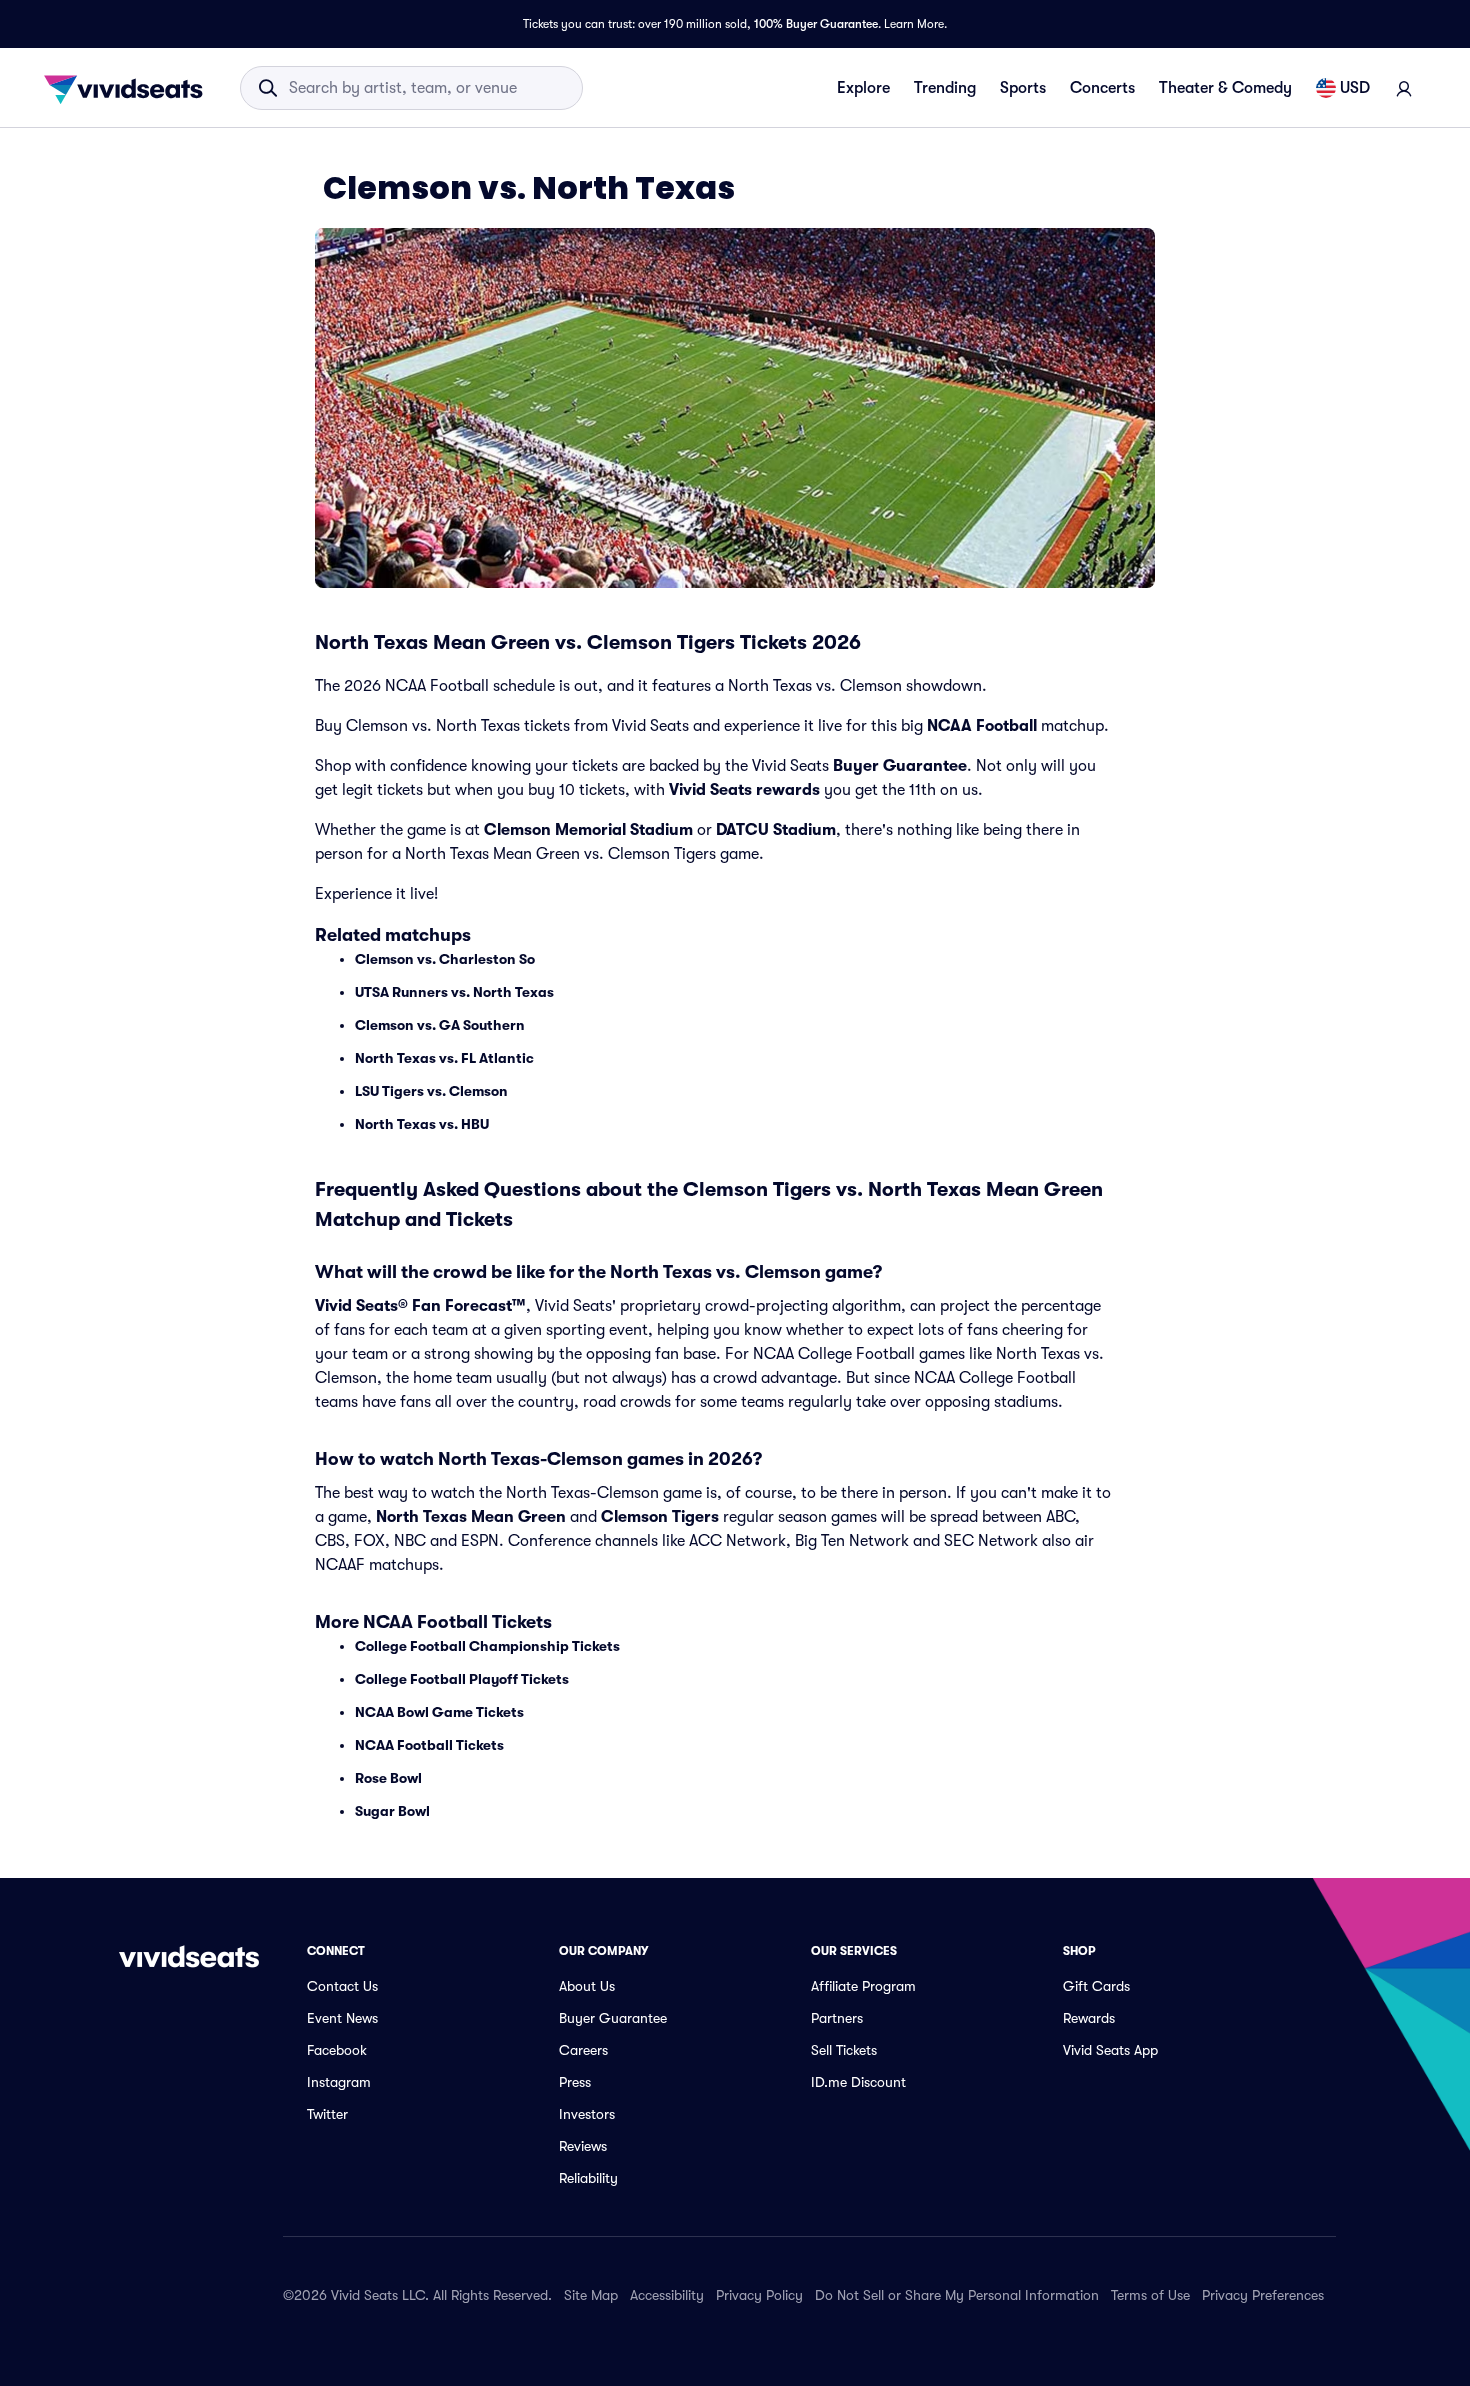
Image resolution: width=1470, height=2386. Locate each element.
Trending (945, 88)
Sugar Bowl (392, 1811)
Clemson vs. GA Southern (440, 1025)
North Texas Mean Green (471, 1517)
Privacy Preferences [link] (1263, 2295)
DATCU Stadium (776, 830)
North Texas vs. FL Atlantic (444, 1058)
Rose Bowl (388, 1778)
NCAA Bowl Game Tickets (439, 1712)
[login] (1404, 88)
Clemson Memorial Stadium (588, 830)
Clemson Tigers (660, 1517)
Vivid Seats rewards (744, 790)
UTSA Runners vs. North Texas (454, 992)
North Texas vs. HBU (422, 1124)
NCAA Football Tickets (429, 1745)
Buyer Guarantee (900, 766)
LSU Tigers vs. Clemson (431, 1091)
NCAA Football (982, 726)
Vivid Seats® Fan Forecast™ (420, 1306)
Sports (1023, 88)
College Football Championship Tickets (487, 1646)
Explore (863, 88)
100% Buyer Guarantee (816, 24)
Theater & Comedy (1225, 88)
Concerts (1102, 88)
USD (1355, 88)
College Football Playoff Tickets (462, 1679)
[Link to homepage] (129, 88)
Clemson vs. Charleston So (445, 959)
